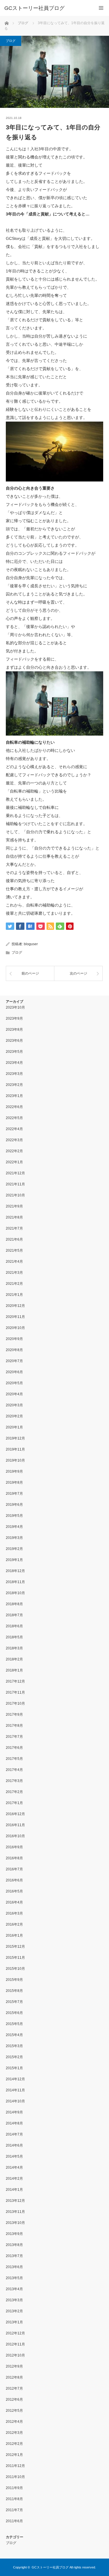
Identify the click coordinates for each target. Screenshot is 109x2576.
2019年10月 (15, 1460)
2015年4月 (14, 2035)
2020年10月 (15, 1328)
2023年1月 (14, 1096)
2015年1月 (14, 2068)
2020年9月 (14, 1339)
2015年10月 (15, 1969)
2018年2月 (14, 1659)
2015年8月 (14, 1991)
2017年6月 (14, 1748)
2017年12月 (15, 1681)
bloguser (31, 944)
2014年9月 (14, 2112)
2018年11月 (15, 1582)
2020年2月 (14, 1416)
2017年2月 (14, 1792)
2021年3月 (14, 1273)
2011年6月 (14, 2521)
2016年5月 (14, 1891)
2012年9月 (14, 2366)
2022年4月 (14, 1129)
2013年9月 (14, 2234)
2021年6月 (14, 1239)
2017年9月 (14, 1715)
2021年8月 (14, 1217)
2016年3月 (14, 1913)
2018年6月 (14, 1626)
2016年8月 (14, 1858)
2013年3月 (14, 2300)
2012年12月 (15, 2333)
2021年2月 (14, 1284)
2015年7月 (14, 2002)
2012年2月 (14, 2444)
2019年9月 (14, 1471)
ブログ (11, 41)
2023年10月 (15, 1007)
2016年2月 (14, 1924)
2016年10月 (15, 1836)
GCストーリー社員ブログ (34, 8)
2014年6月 (14, 2145)
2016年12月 (15, 1814)
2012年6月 (14, 2400)
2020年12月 (15, 1306)
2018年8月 (14, 1604)
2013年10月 (15, 2223)
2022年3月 (14, 1140)
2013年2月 (14, 2311)
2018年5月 (14, 1637)
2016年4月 (14, 1902)
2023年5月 (14, 1052)
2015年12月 (15, 1947)
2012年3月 (14, 2433)
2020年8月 (14, 1350)
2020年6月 (14, 1372)
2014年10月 (15, 2101)
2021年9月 (14, 1206)
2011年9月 (14, 2488)
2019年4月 (14, 1527)
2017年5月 (14, 1759)
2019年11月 (15, 1449)
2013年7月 (14, 2256)
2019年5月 (14, 1516)
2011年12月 (15, 2466)
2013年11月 (15, 2212)
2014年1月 (14, 2190)
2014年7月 (14, 2134)
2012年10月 (15, 2355)
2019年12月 (15, 1438)
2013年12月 (15, 2201)
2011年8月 (14, 2499)
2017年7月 (14, 1737)
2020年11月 (15, 1317)
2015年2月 (14, 2057)
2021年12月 (15, 1173)
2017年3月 (14, 1781)
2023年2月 (14, 1085)
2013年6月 (14, 2267)
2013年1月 (14, 2322)
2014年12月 (15, 2079)
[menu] (101, 8)
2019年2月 (14, 1549)
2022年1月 (14, 1162)
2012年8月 (14, 2377)
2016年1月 (14, 1935)
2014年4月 (14, 2168)
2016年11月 (15, 1825)
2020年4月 (14, 1394)
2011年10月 (15, 2477)
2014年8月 (14, 2123)
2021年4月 (14, 1262)
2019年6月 (14, 1505)
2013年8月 (14, 2245)
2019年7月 (14, 1494)
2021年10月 (15, 1195)
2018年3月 (14, 1648)
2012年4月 (14, 2422)
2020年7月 (14, 1361)
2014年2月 (14, 2179)
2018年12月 (15, 1571)
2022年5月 (14, 1118)
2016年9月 (14, 1847)
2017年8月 (14, 1726)
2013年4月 (14, 2289)
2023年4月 (14, 1063)
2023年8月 (14, 1030)
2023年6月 (14, 1041)
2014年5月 (14, 2156)
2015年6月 (14, 2013)
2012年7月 (14, 2388)
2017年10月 (15, 1703)
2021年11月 (15, 1184)
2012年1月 (14, 2455)
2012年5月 (14, 2411)
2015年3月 (14, 2046)
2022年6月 (14, 1107)
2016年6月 (14, 1880)
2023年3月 (14, 1074)
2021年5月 (14, 1250)
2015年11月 (15, 1958)
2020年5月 (14, 1383)
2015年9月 (14, 1980)
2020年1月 (14, 1427)
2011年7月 (14, 2510)
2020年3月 (14, 1405)
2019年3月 (14, 1538)
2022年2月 (14, 1151)
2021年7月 (14, 1228)
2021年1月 (14, 1295)
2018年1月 (14, 1670)
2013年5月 (14, 2278)
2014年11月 (15, 2090)
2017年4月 (14, 1770)
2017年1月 (14, 1803)
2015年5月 (14, 2024)
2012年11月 (15, 2344)
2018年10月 (15, 1593)
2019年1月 (14, 1560)
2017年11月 (15, 1692)
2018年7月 (14, 1615)
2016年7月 (14, 1869)
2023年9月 (14, 1018)
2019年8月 (14, 1483)
